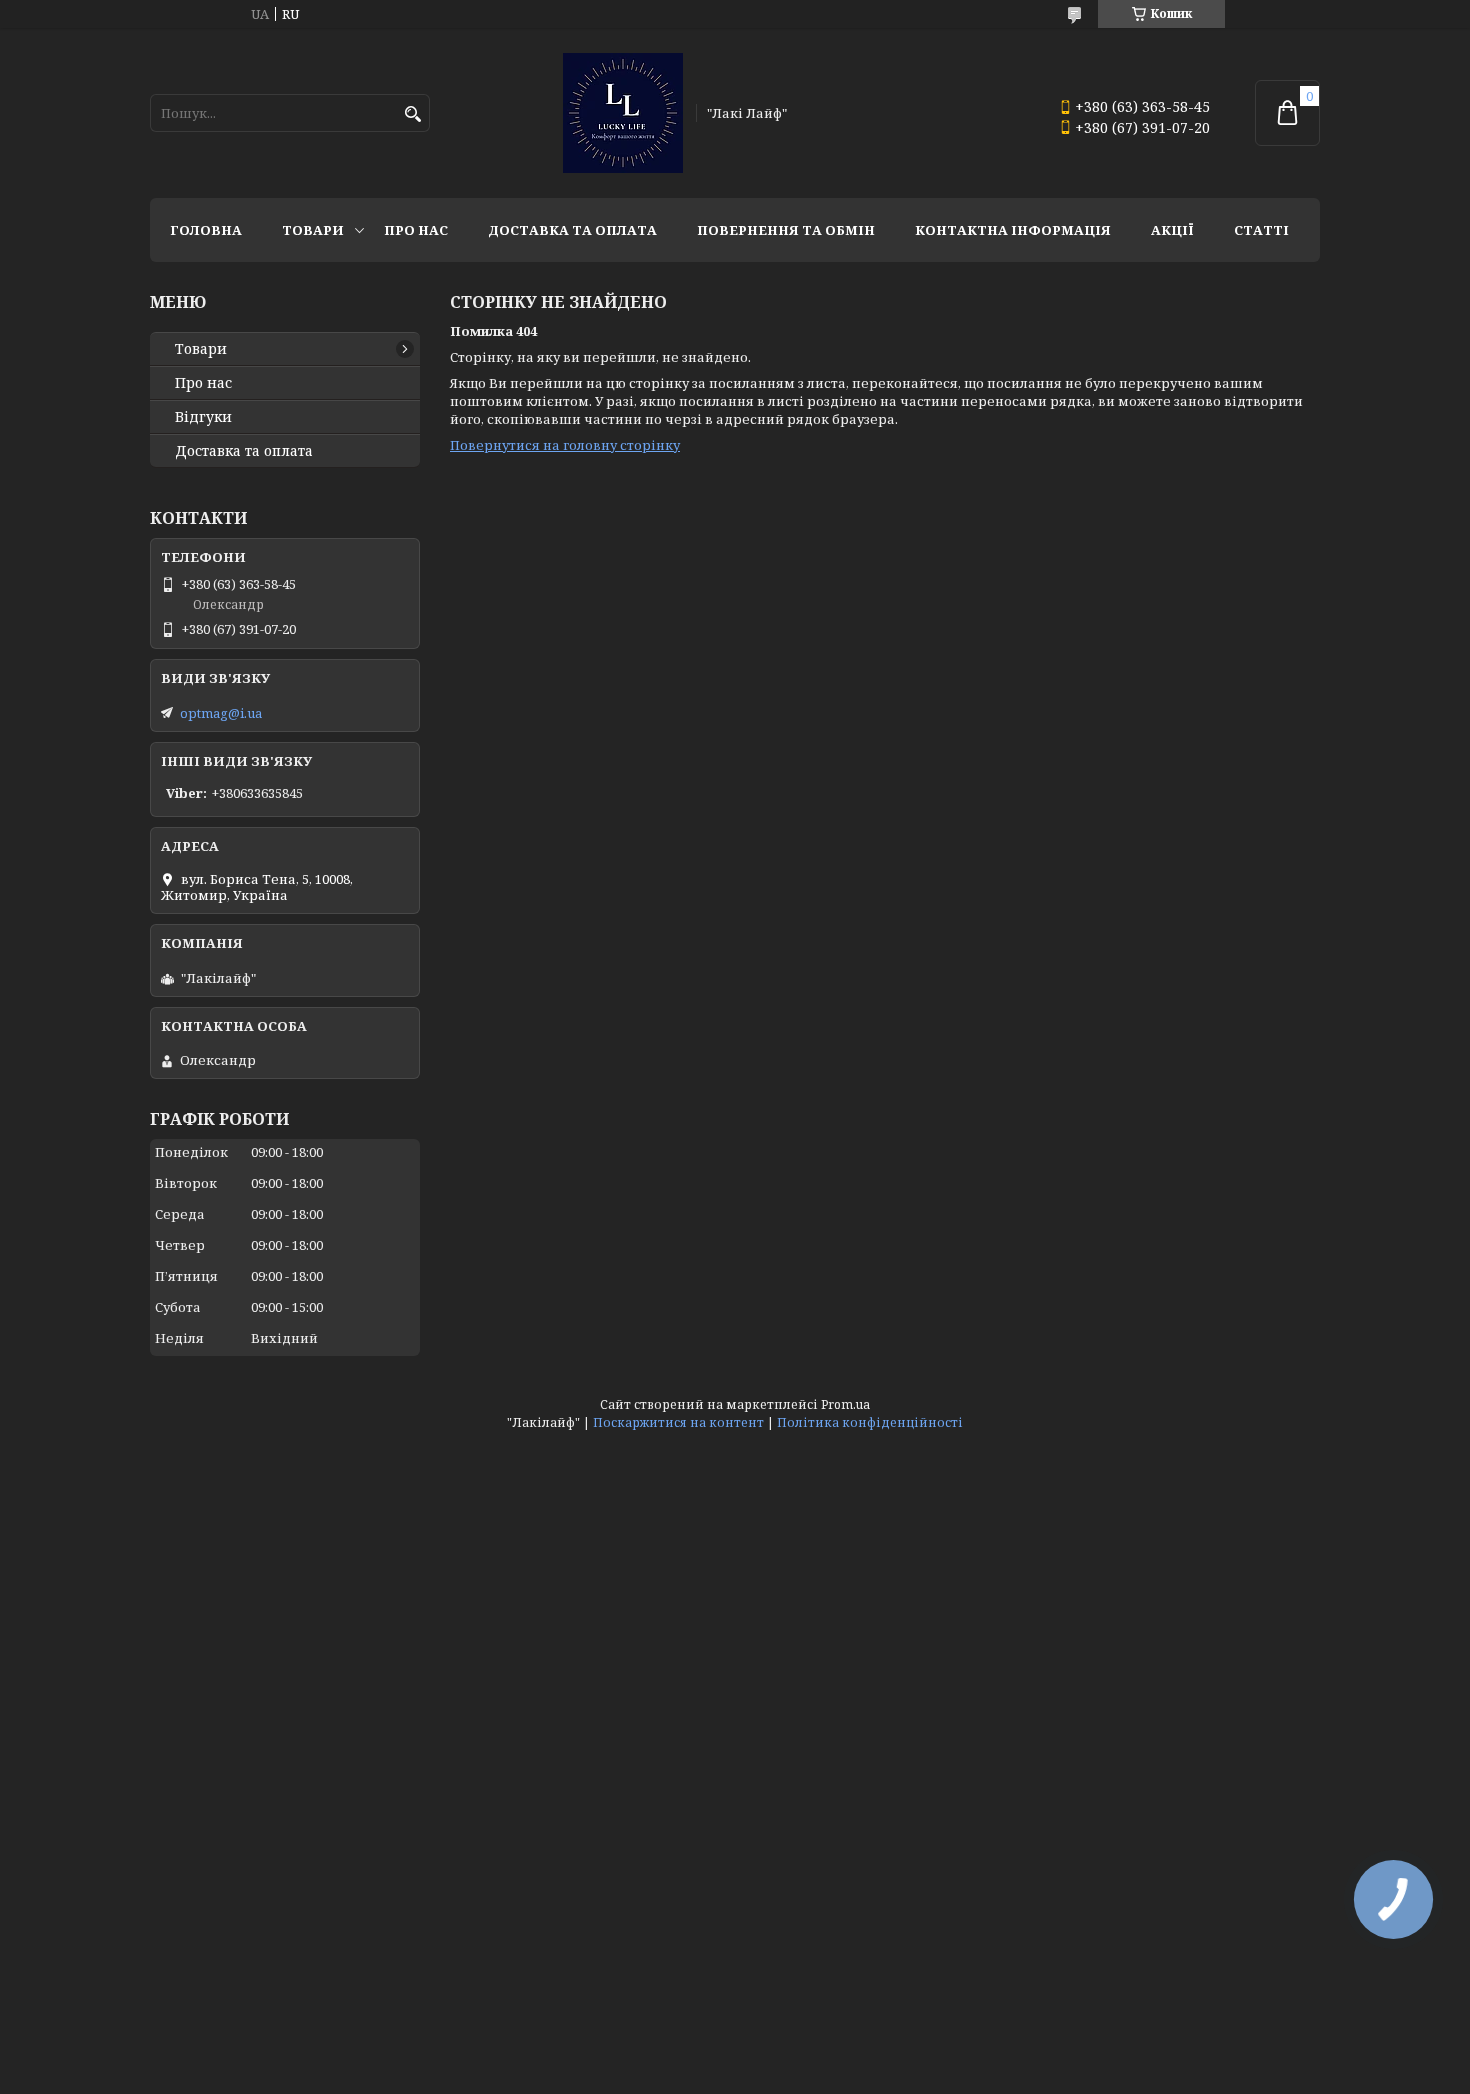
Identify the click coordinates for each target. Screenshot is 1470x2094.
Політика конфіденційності (870, 1422)
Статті (1261, 230)
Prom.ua (845, 1404)
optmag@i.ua (221, 713)
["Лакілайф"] (623, 113)
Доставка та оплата (572, 230)
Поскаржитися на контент (678, 1422)
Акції (1172, 230)
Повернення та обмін (786, 230)
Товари (313, 230)
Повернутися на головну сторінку (565, 445)
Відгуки (203, 417)
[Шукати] (412, 114)
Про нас (416, 230)
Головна (206, 230)
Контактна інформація (1013, 230)
